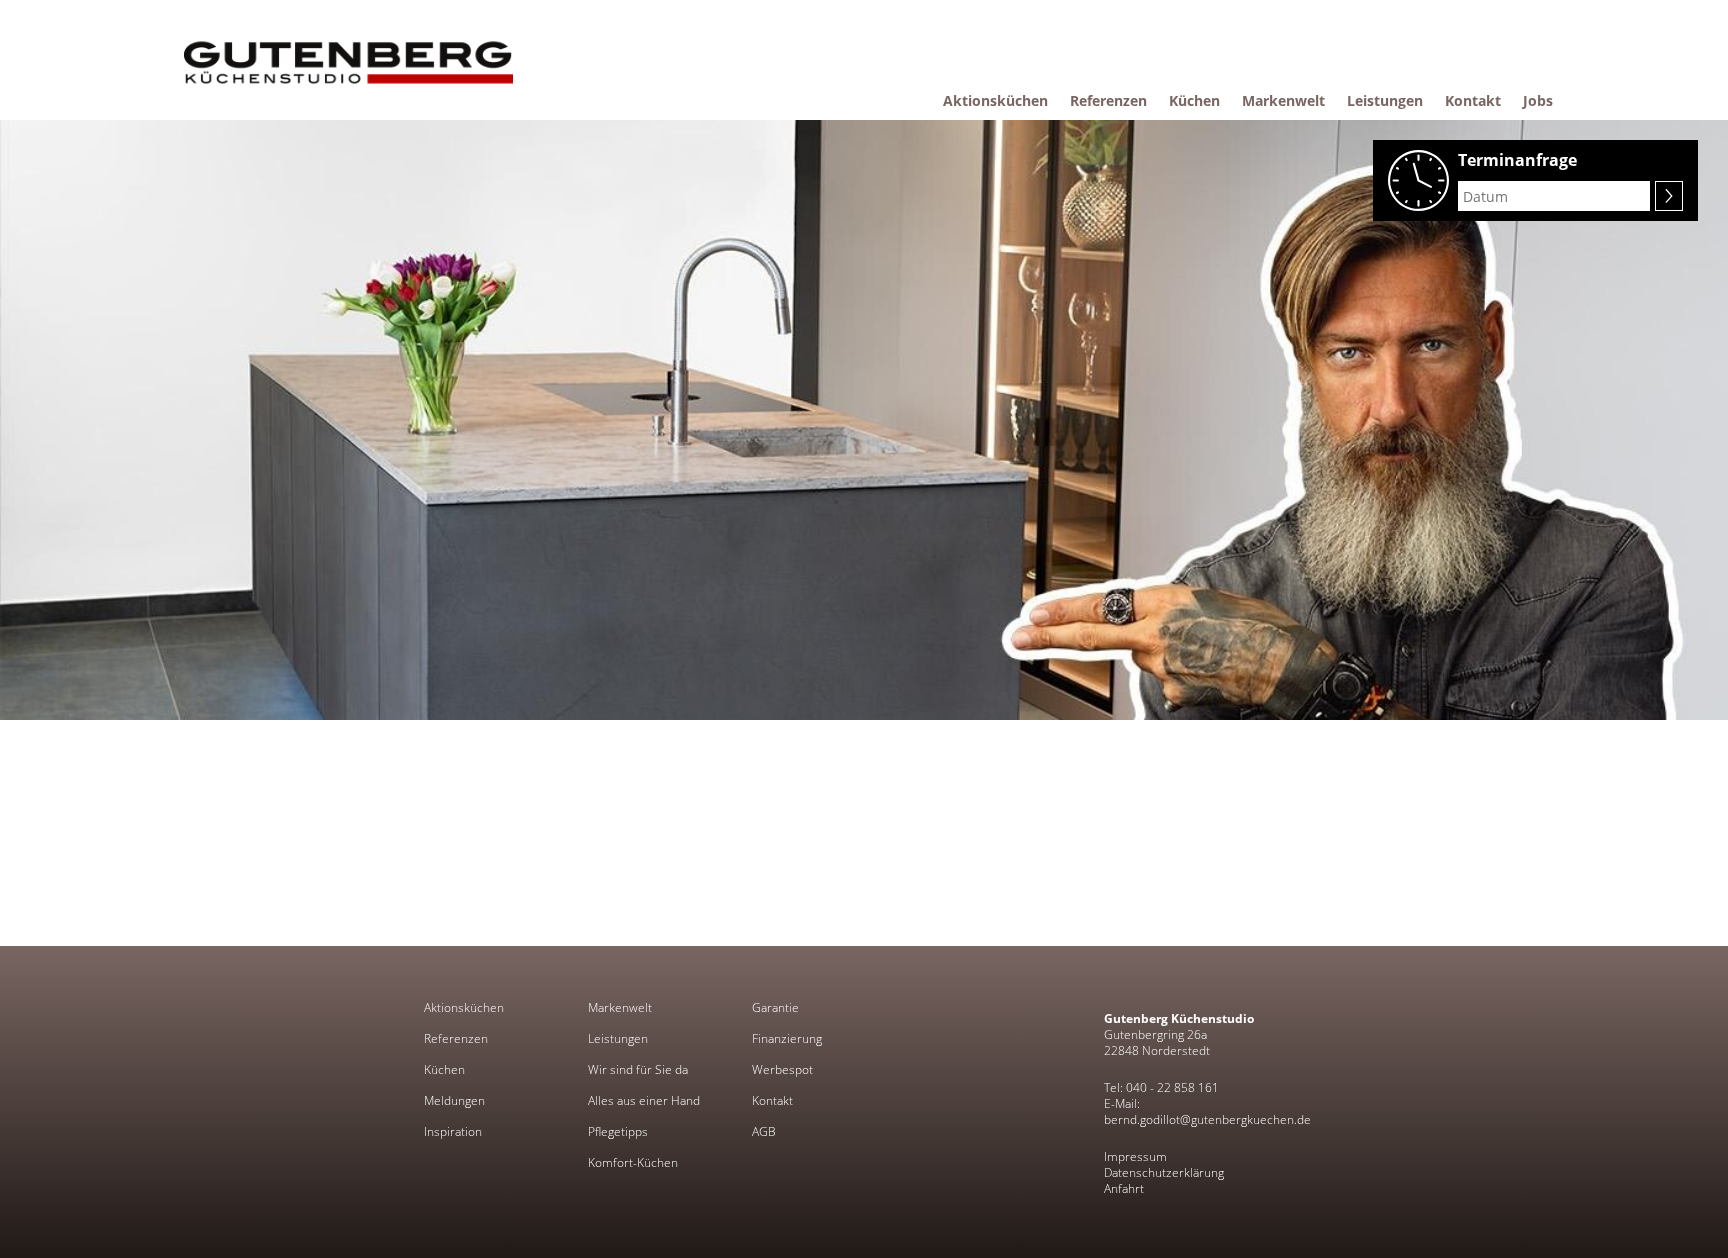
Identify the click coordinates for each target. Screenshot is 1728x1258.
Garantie (775, 1008)
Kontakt (772, 1101)
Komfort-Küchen (633, 1163)
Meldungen (454, 1101)
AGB (764, 1132)
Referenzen (456, 1039)
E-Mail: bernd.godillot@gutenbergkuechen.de (1207, 1111)
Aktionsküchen (464, 1008)
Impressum (1135, 1156)
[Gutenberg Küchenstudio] (864, 62)
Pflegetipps (618, 1132)
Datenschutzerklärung (1164, 1172)
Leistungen (618, 1039)
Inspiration (453, 1132)
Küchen (444, 1070)
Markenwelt (620, 1008)
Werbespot (782, 1070)
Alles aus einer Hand (644, 1101)
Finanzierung (787, 1039)
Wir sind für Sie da (638, 1070)
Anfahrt (1124, 1188)
